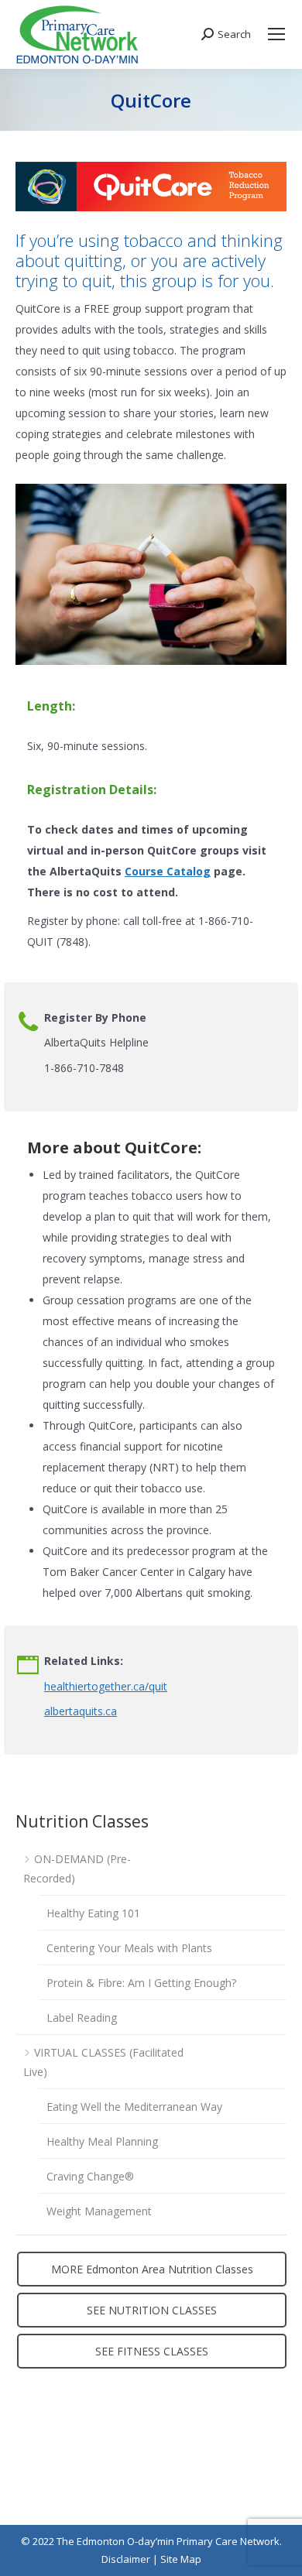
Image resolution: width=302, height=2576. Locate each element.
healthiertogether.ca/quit (106, 1686)
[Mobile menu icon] (276, 34)
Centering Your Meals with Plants (129, 1948)
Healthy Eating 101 (93, 1913)
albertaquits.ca (81, 1711)
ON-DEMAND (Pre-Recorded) (77, 1869)
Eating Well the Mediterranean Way (134, 2107)
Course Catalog (168, 871)
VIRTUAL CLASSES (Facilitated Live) (103, 2062)
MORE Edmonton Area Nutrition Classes (152, 2269)
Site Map (181, 2559)
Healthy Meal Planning (102, 2141)
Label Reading (82, 2018)
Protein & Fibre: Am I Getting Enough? (141, 1983)
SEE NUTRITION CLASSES (152, 2310)
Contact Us (43, 2473)
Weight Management (99, 2211)
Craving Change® (90, 2176)
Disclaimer (126, 2559)
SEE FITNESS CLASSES (152, 2351)
